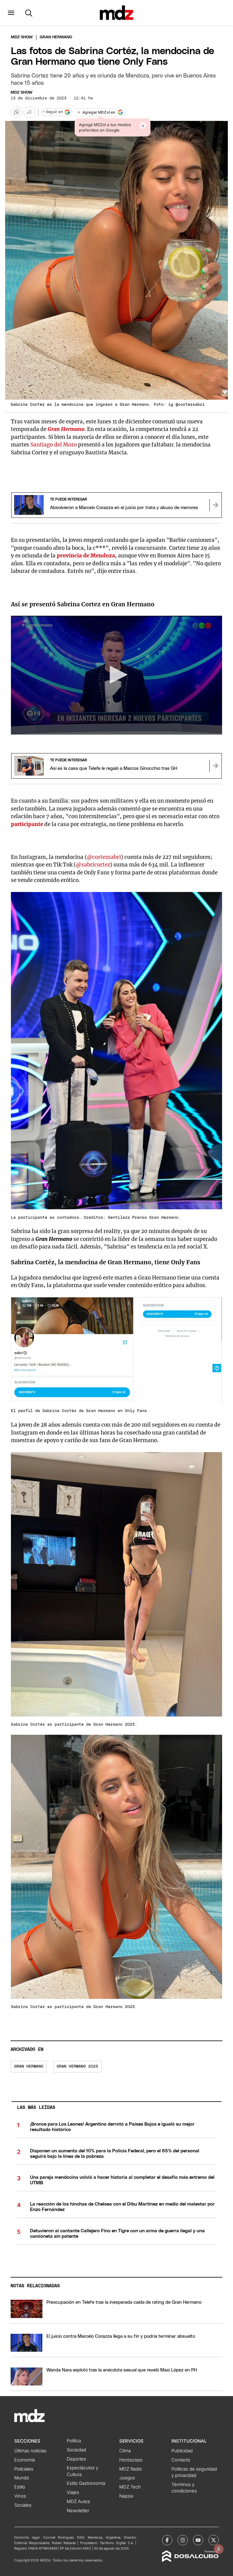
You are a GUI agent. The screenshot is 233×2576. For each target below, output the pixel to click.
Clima (125, 2451)
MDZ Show (22, 93)
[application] (116, 675)
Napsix (126, 2496)
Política (74, 2441)
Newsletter (78, 2511)
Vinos (20, 2496)
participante (27, 824)
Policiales (24, 2469)
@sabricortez (93, 865)
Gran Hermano (66, 429)
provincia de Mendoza (86, 556)
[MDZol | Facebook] (167, 2540)
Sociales (23, 2505)
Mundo (22, 2478)
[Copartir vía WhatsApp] (16, 112)
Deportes (76, 2459)
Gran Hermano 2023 (77, 2066)
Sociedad (76, 2450)
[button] (11, 13)
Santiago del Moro (54, 445)
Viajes (73, 2492)
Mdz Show (22, 37)
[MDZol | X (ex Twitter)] (214, 2540)
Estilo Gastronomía (86, 2483)
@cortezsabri (104, 857)
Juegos (127, 2478)
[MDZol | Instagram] (183, 2540)
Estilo (20, 2487)
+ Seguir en (53, 112)
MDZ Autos (78, 2502)
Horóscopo (131, 2460)
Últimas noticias (30, 2451)
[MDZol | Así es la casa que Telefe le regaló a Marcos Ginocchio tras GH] (215, 766)
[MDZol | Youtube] (198, 2540)
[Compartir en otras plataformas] (29, 112)
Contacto (181, 2460)
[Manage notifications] (219, 2549)
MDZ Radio (131, 2469)
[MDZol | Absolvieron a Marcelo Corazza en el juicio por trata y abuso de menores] (215, 505)
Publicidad (182, 2451)
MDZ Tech (130, 2487)
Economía (25, 2460)
